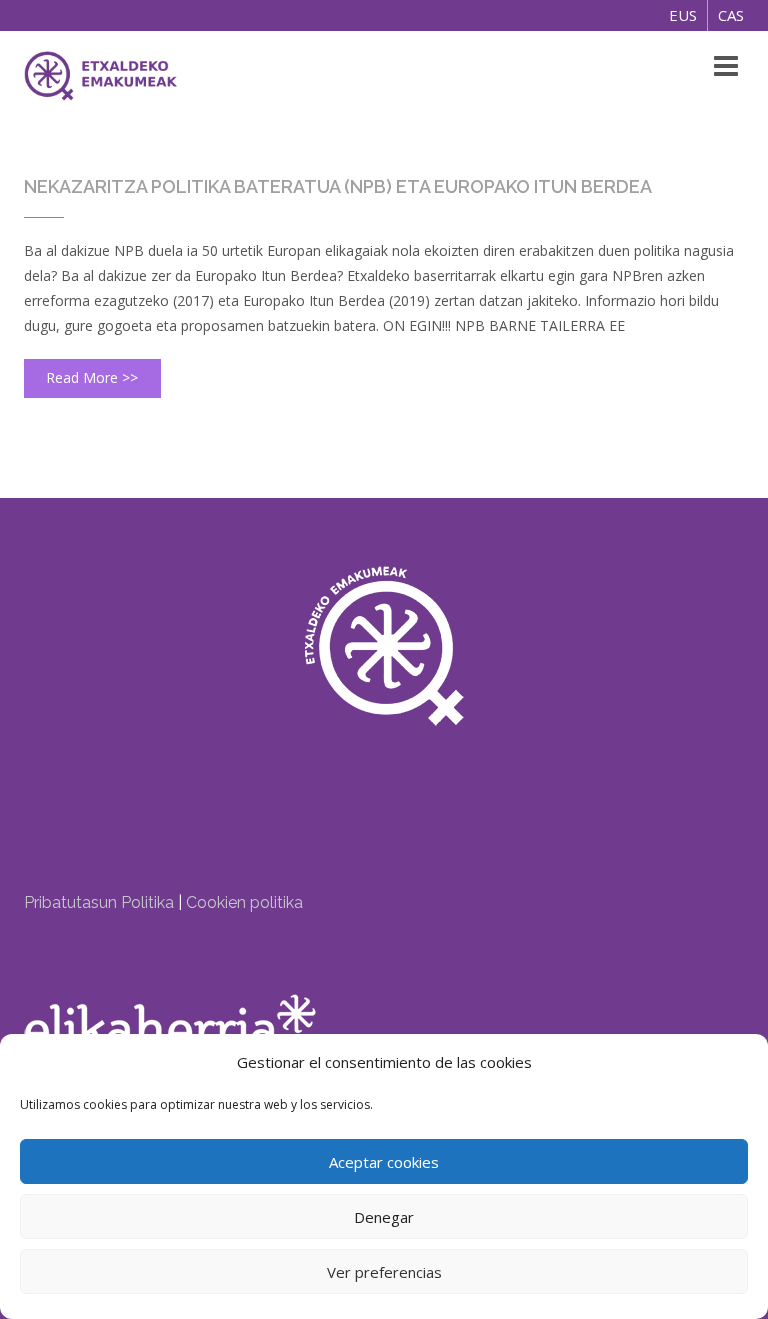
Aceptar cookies (384, 1162)
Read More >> (92, 377)
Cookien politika (244, 902)
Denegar (384, 1217)
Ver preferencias (384, 1272)
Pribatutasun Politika (99, 902)
